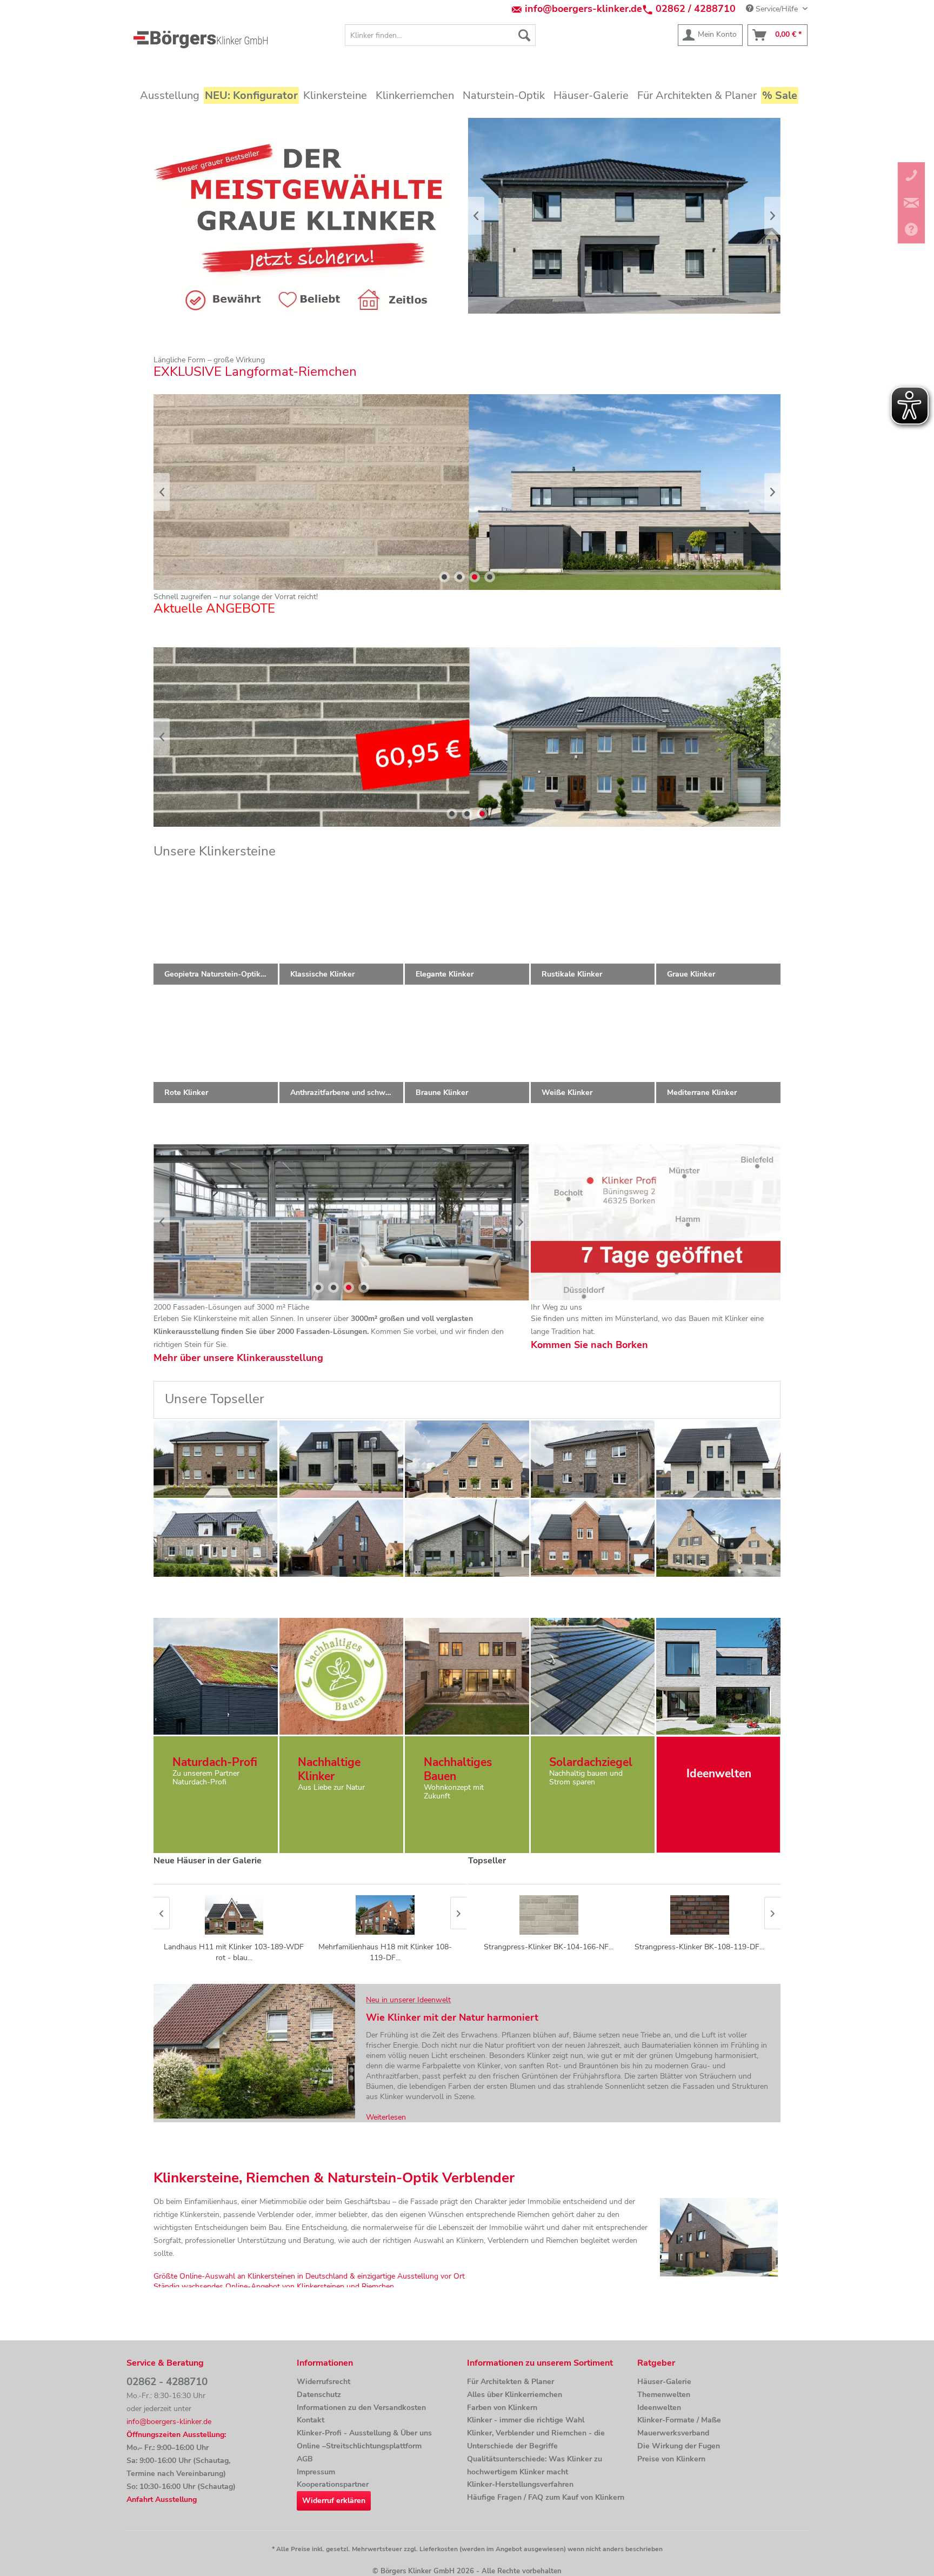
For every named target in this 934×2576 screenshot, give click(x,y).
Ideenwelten (659, 2408)
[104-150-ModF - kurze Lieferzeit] (718, 1459)
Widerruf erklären (334, 2501)
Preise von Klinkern (671, 2459)
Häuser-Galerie (664, 2382)
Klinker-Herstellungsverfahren (520, 2484)
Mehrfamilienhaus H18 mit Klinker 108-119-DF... (234, 1952)
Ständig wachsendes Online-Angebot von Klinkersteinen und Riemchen (274, 2286)
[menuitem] (440, 35)
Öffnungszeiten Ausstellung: (176, 2435)
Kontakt (311, 2420)
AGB (305, 2459)
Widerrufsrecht (323, 2382)
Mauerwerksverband (673, 2433)
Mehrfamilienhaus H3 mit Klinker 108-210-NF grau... (385, 1952)
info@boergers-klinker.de (583, 9)
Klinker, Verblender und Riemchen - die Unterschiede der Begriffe (536, 2439)
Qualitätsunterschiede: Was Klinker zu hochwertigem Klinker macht (535, 2465)
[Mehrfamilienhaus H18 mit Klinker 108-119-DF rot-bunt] (234, 1915)
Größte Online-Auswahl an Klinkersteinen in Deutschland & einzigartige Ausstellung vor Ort (309, 2276)
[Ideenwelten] (718, 1676)
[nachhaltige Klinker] (341, 1676)
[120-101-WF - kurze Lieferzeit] (467, 1459)
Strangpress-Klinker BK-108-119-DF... (699, 1947)
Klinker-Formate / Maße (679, 2420)
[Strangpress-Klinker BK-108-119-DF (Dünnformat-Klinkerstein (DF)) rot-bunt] (700, 1915)
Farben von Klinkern (502, 2408)
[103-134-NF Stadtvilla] (593, 1459)
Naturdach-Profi (215, 1762)
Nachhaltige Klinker (329, 1769)
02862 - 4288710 (167, 2382)
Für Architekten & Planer (511, 2382)
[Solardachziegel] (593, 1676)
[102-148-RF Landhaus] (593, 1538)
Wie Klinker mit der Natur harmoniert (452, 2017)
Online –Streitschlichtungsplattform (359, 2446)
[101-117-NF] (342, 1538)
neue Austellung (358, 1222)
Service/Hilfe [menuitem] (777, 9)
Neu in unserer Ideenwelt (408, 2000)
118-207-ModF (495, 492)
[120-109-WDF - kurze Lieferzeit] (216, 1459)
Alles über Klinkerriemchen (515, 2395)
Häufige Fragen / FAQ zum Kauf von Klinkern (546, 2497)
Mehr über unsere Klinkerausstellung (238, 1358)
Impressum (316, 2472)
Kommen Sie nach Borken (589, 1345)
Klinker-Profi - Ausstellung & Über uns (364, 2433)
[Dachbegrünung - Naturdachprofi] (215, 1676)
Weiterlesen (386, 2117)
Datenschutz (319, 2395)
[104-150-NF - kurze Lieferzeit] (342, 1459)
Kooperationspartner (333, 2484)
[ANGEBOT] (410, 737)
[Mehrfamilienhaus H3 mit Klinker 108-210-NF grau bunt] (385, 1915)
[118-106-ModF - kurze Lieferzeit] (467, 1538)
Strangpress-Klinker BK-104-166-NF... (549, 1947)
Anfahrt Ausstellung (162, 2499)
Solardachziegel (591, 1762)
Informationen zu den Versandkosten (361, 2408)
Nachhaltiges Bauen (458, 1769)
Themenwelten (664, 2395)
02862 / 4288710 (696, 9)
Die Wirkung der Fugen (679, 2446)
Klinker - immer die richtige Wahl (526, 2420)
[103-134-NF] (216, 1538)
